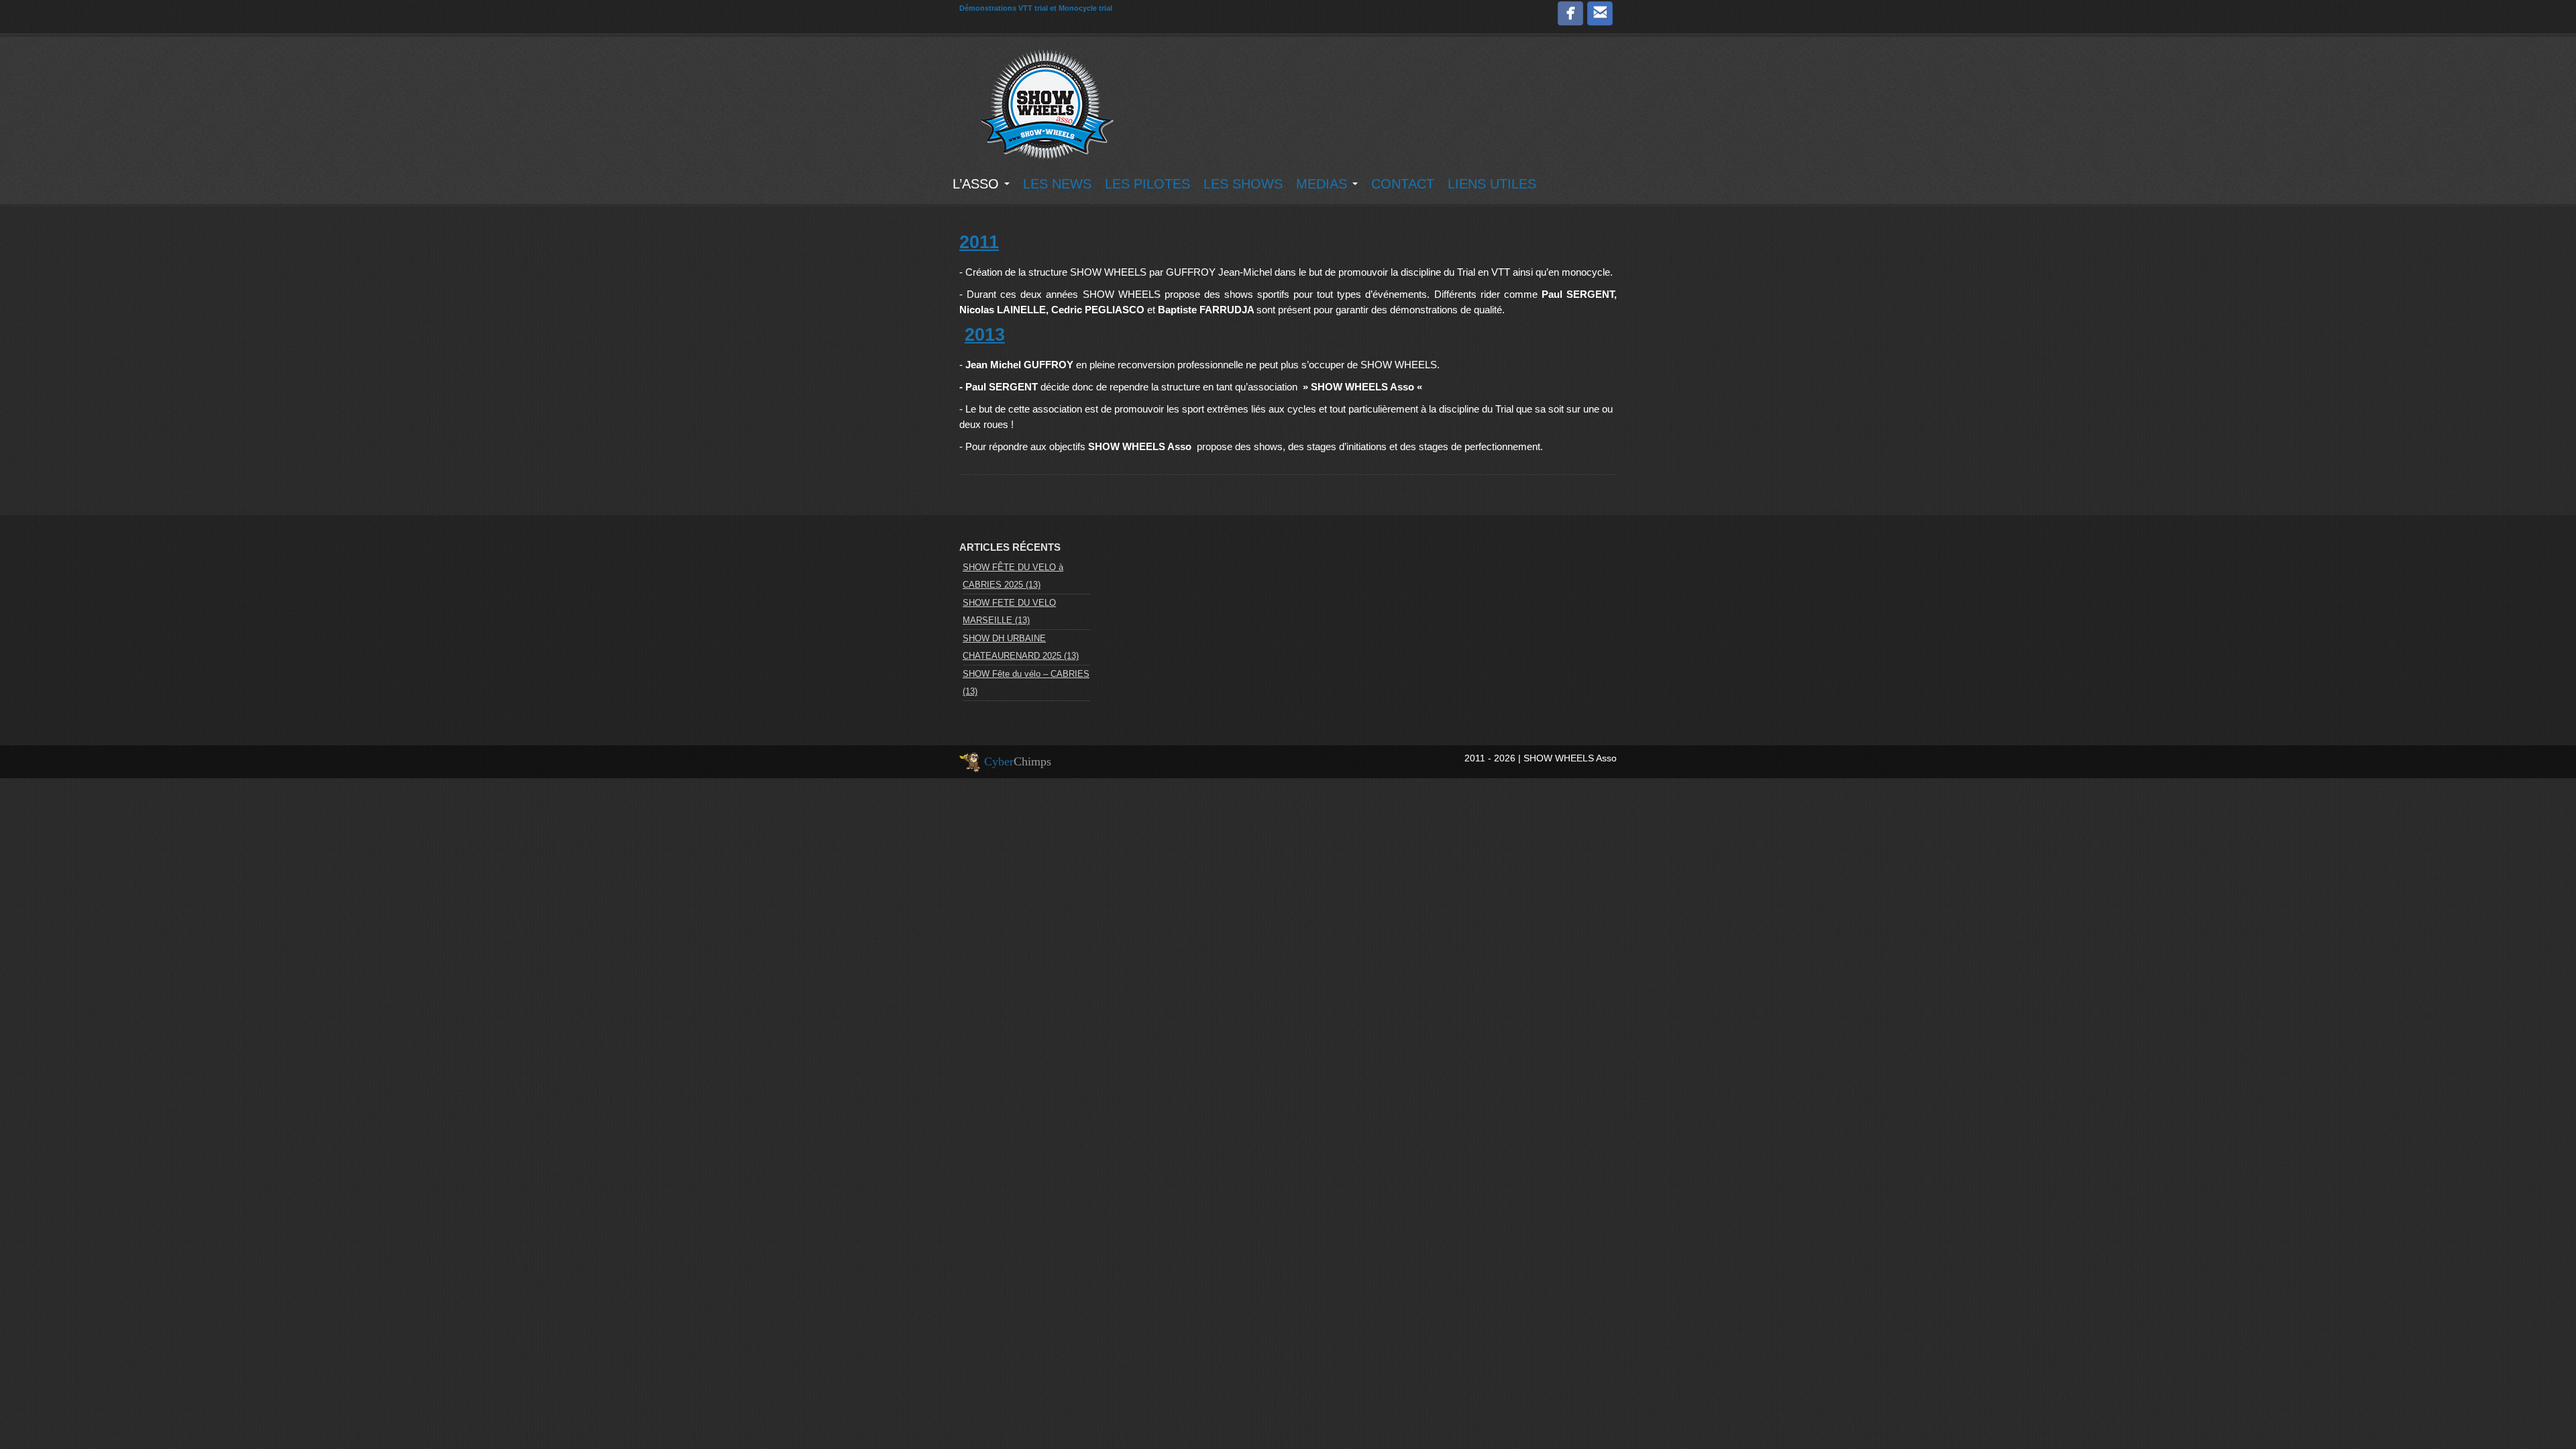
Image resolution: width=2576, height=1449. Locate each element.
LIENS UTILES (1492, 184)
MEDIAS (1324, 184)
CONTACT (1403, 184)
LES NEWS (1057, 184)
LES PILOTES (1147, 184)
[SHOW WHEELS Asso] (1046, 103)
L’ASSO (978, 184)
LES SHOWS (1243, 184)
